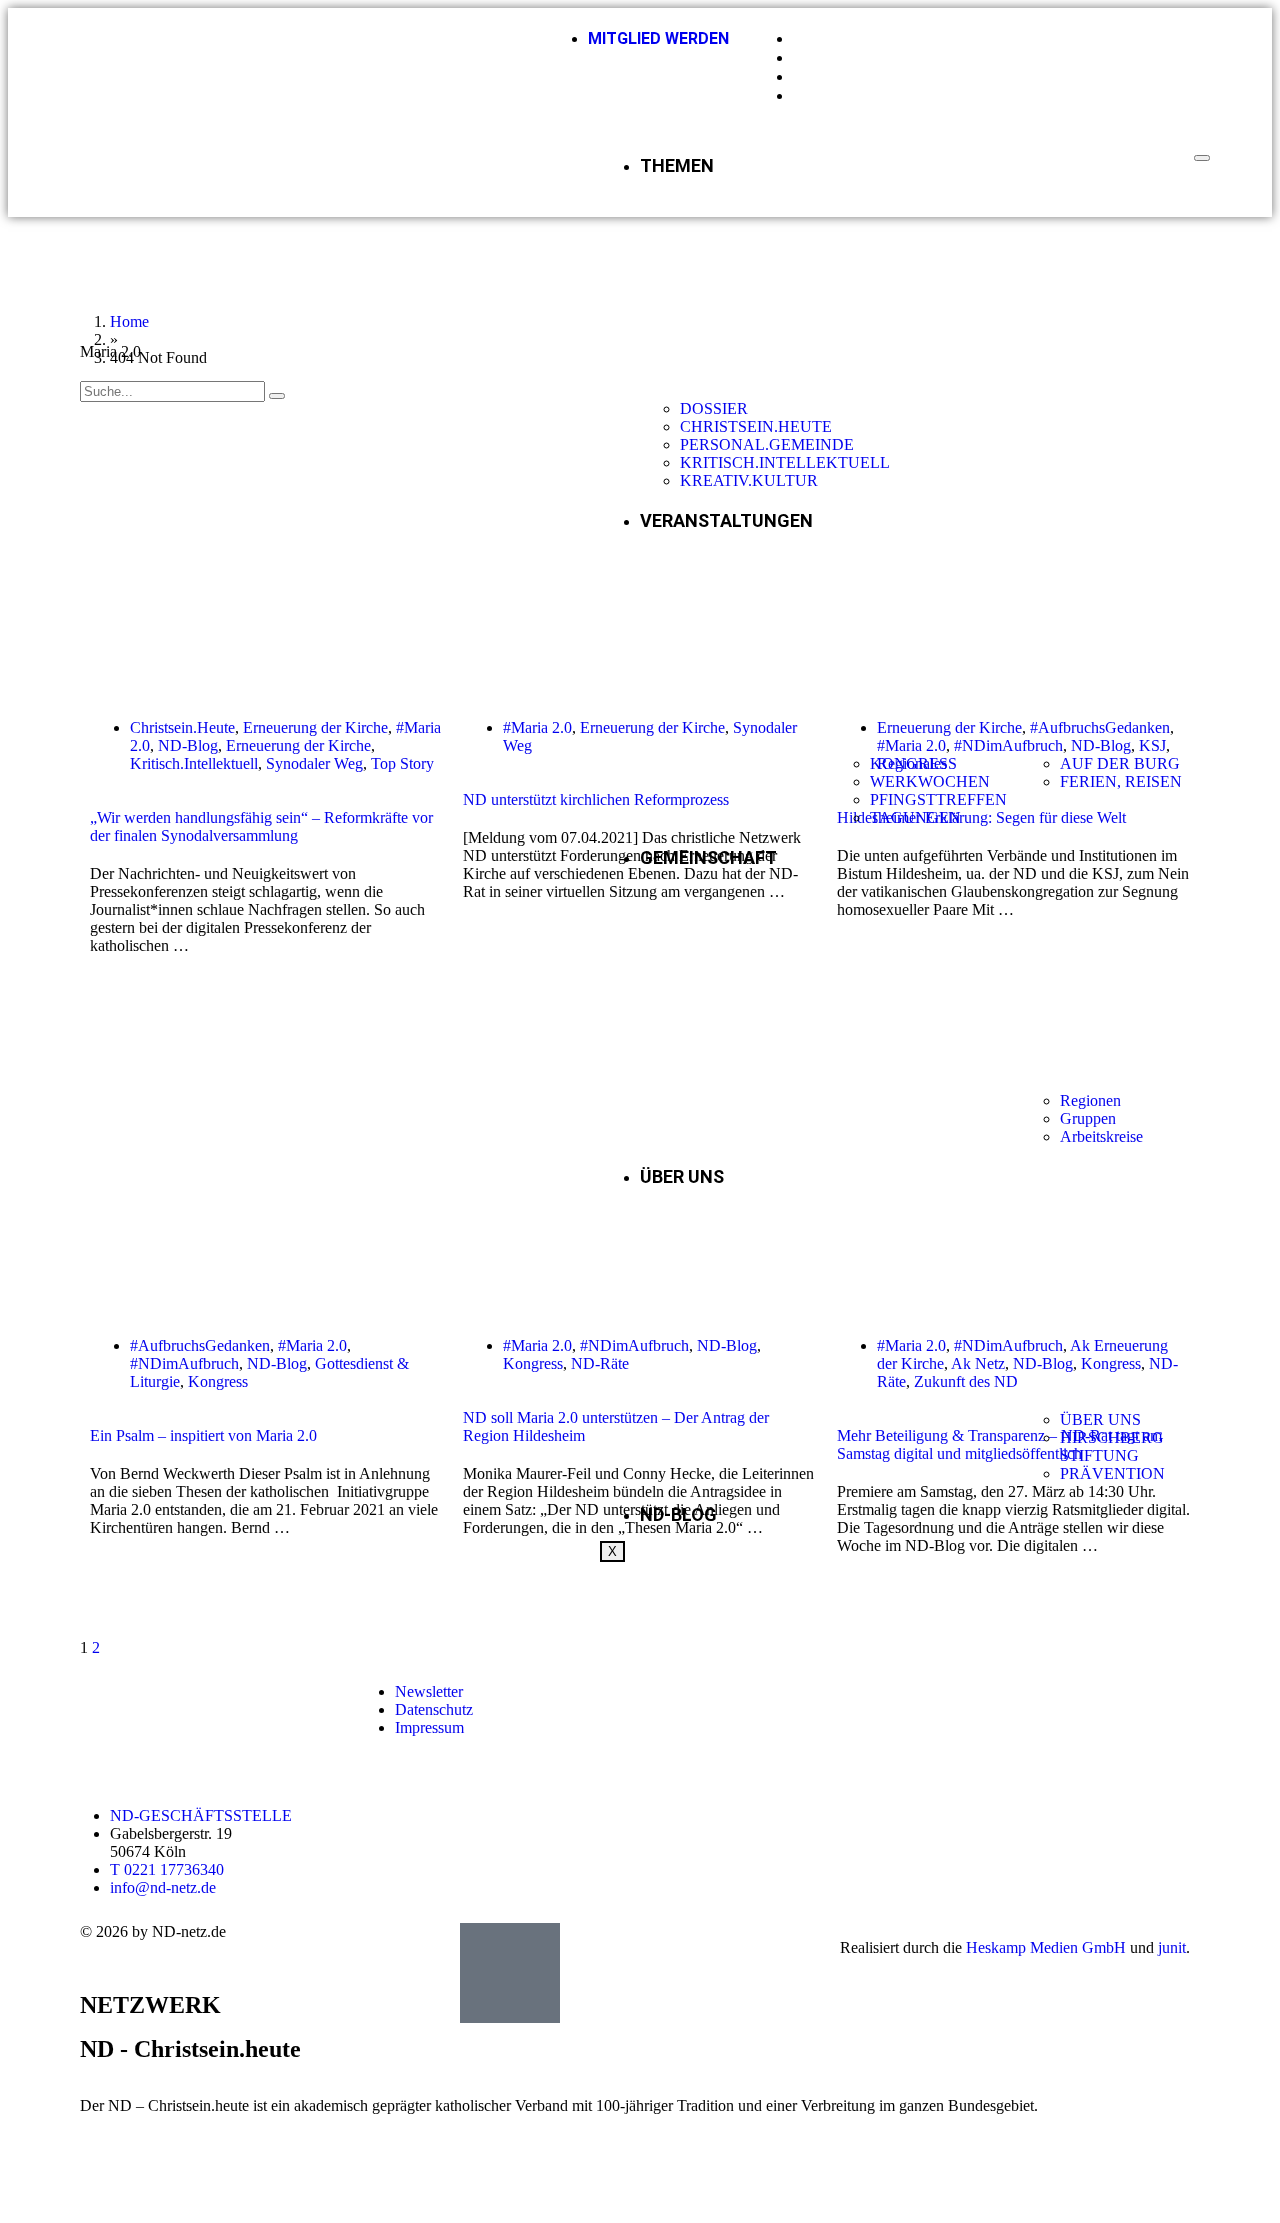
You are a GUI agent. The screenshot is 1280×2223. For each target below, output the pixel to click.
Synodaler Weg (314, 763)
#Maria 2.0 (537, 727)
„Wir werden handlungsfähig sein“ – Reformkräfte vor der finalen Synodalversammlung (261, 826)
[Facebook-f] (950, 1692)
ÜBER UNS (682, 1176)
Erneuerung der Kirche (315, 727)
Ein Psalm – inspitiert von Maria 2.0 (203, 1435)
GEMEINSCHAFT (708, 857)
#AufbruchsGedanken (200, 1345)
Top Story (402, 763)
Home (129, 321)
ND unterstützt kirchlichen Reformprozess (596, 799)
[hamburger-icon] (1202, 158)
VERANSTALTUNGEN (726, 520)
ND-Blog (188, 745)
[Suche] (277, 396)
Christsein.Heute (182, 727)
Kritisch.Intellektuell (194, 763)
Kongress (218, 1381)
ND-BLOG (678, 1514)
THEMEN (677, 165)
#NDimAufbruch (184, 1363)
